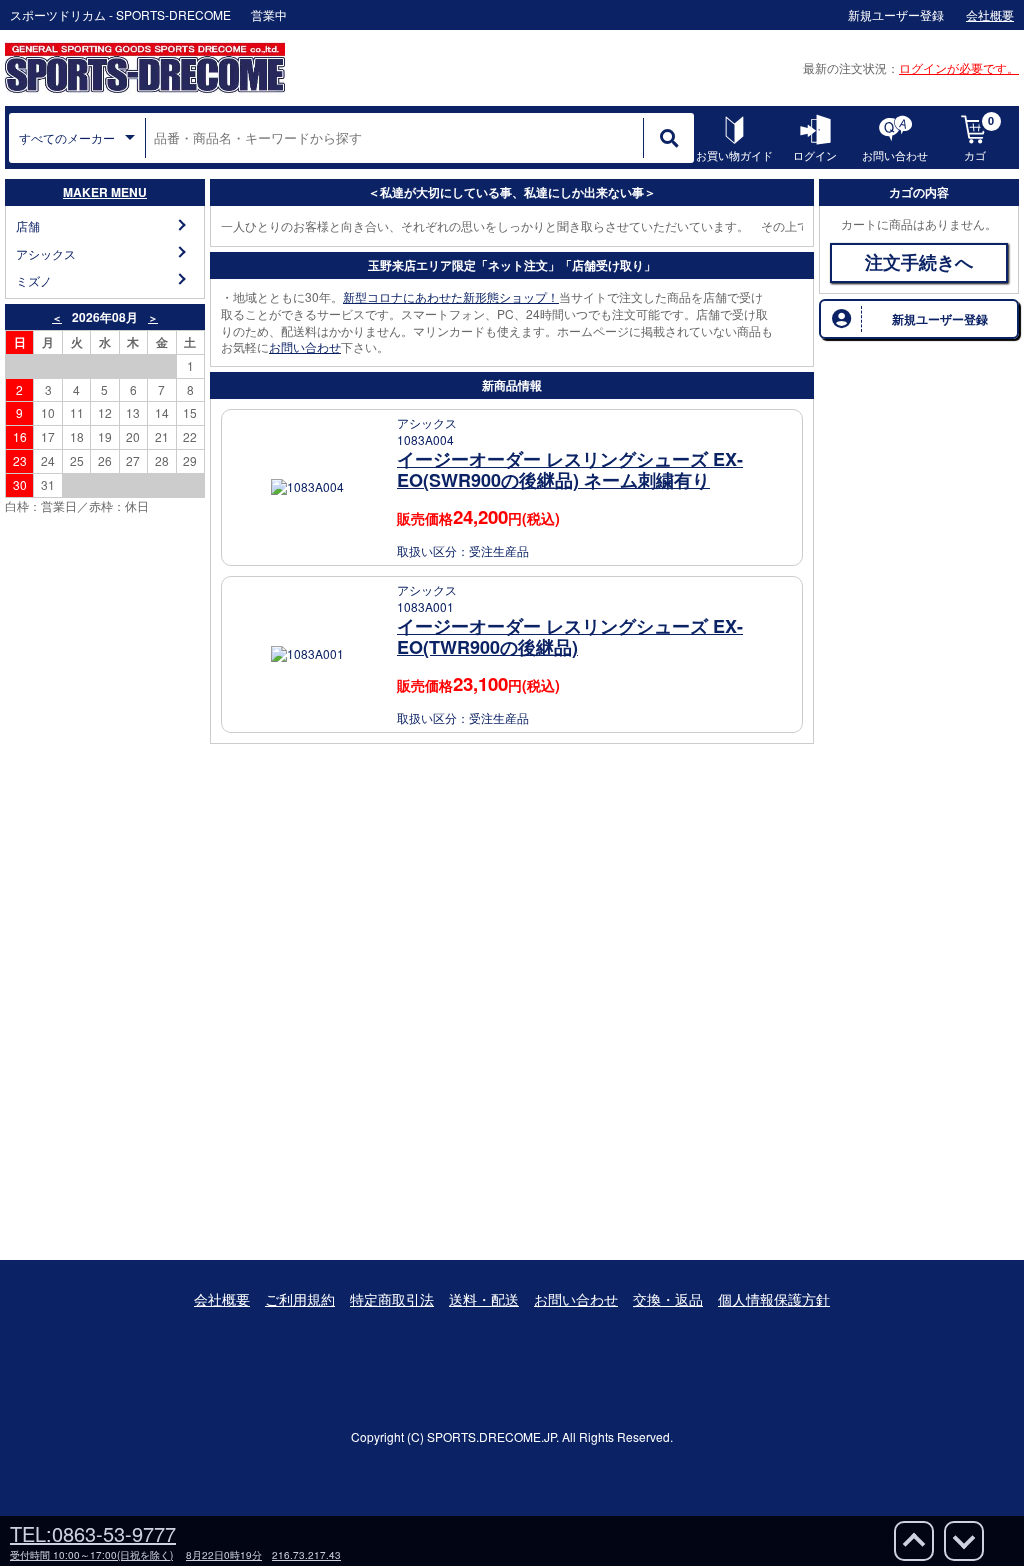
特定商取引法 (392, 1299)
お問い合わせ (305, 346)
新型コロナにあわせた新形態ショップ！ (451, 296)
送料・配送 (484, 1299)
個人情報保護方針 (774, 1299)
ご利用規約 (300, 1299)
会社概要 (222, 1299)
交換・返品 (668, 1299)
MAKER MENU (105, 192)
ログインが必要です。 (959, 67)
